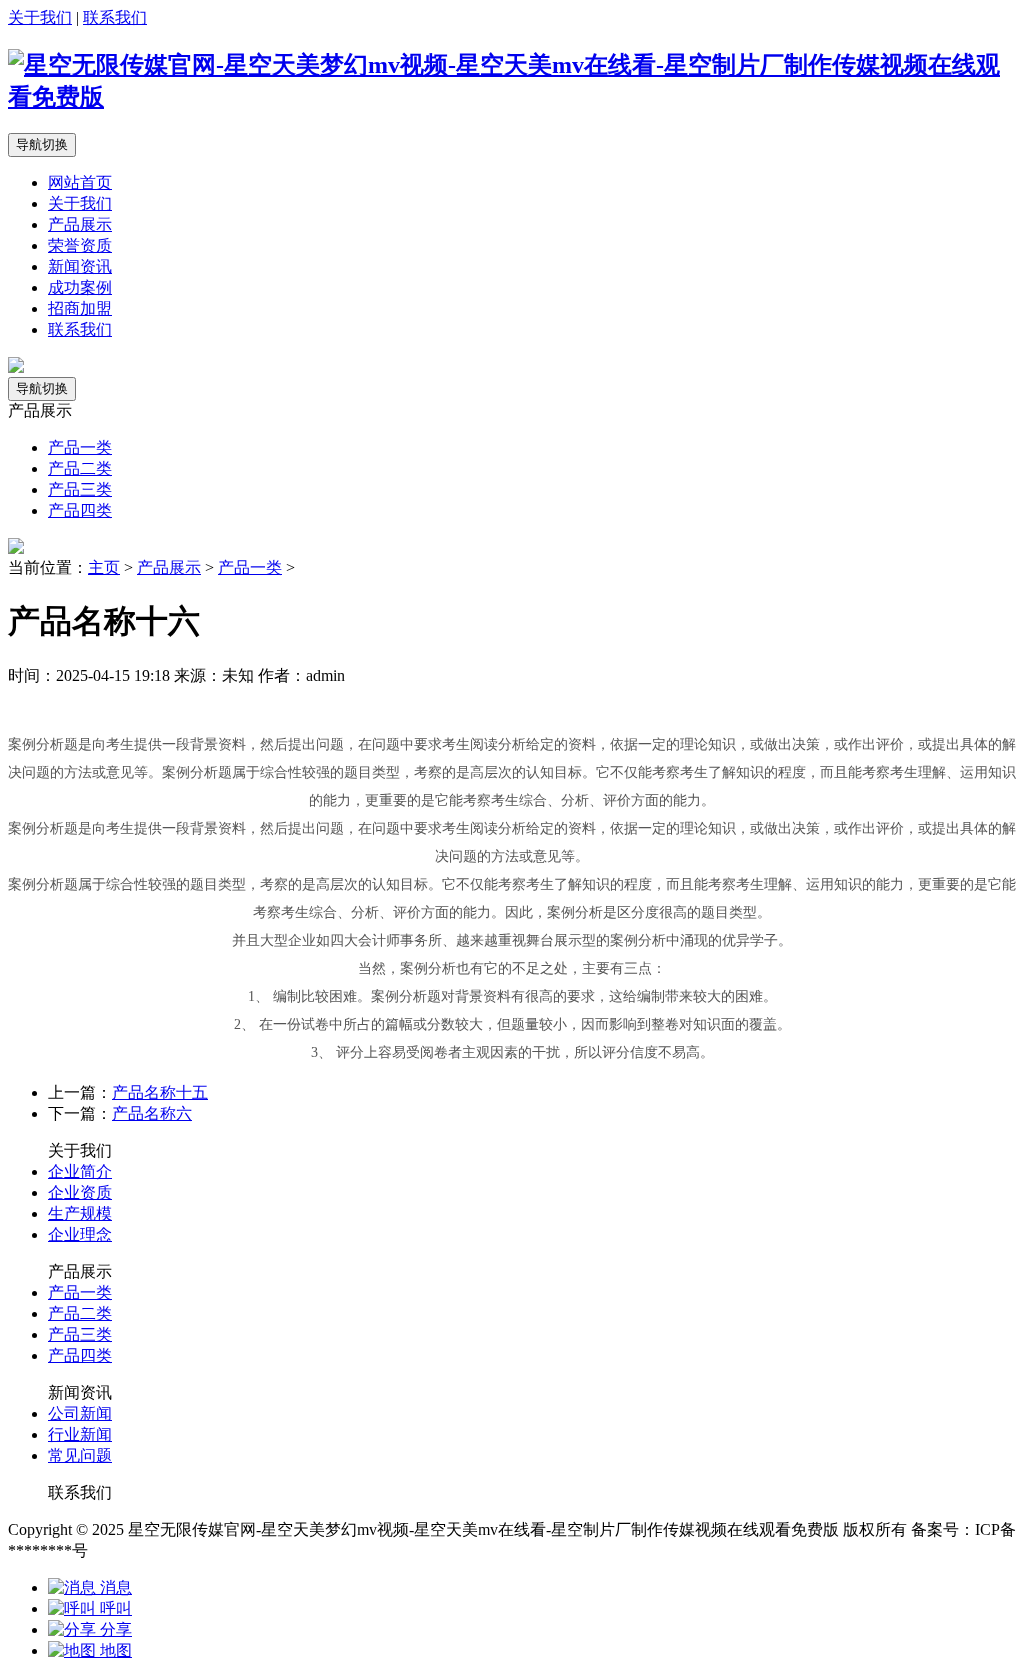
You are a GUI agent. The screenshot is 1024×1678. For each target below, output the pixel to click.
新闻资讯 (80, 266)
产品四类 (80, 510)
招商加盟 (80, 308)
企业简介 (80, 1171)
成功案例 (80, 287)
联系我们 (115, 17)
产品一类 (80, 447)
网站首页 (80, 182)
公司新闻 (80, 1413)
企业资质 (80, 1192)
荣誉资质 (80, 245)
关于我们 (40, 17)
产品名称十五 (160, 1092)
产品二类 (80, 468)
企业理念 (80, 1234)
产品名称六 (152, 1113)
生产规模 (80, 1213)
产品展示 (80, 224)
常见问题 (80, 1455)
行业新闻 (80, 1434)
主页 (104, 567)
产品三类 (80, 489)
